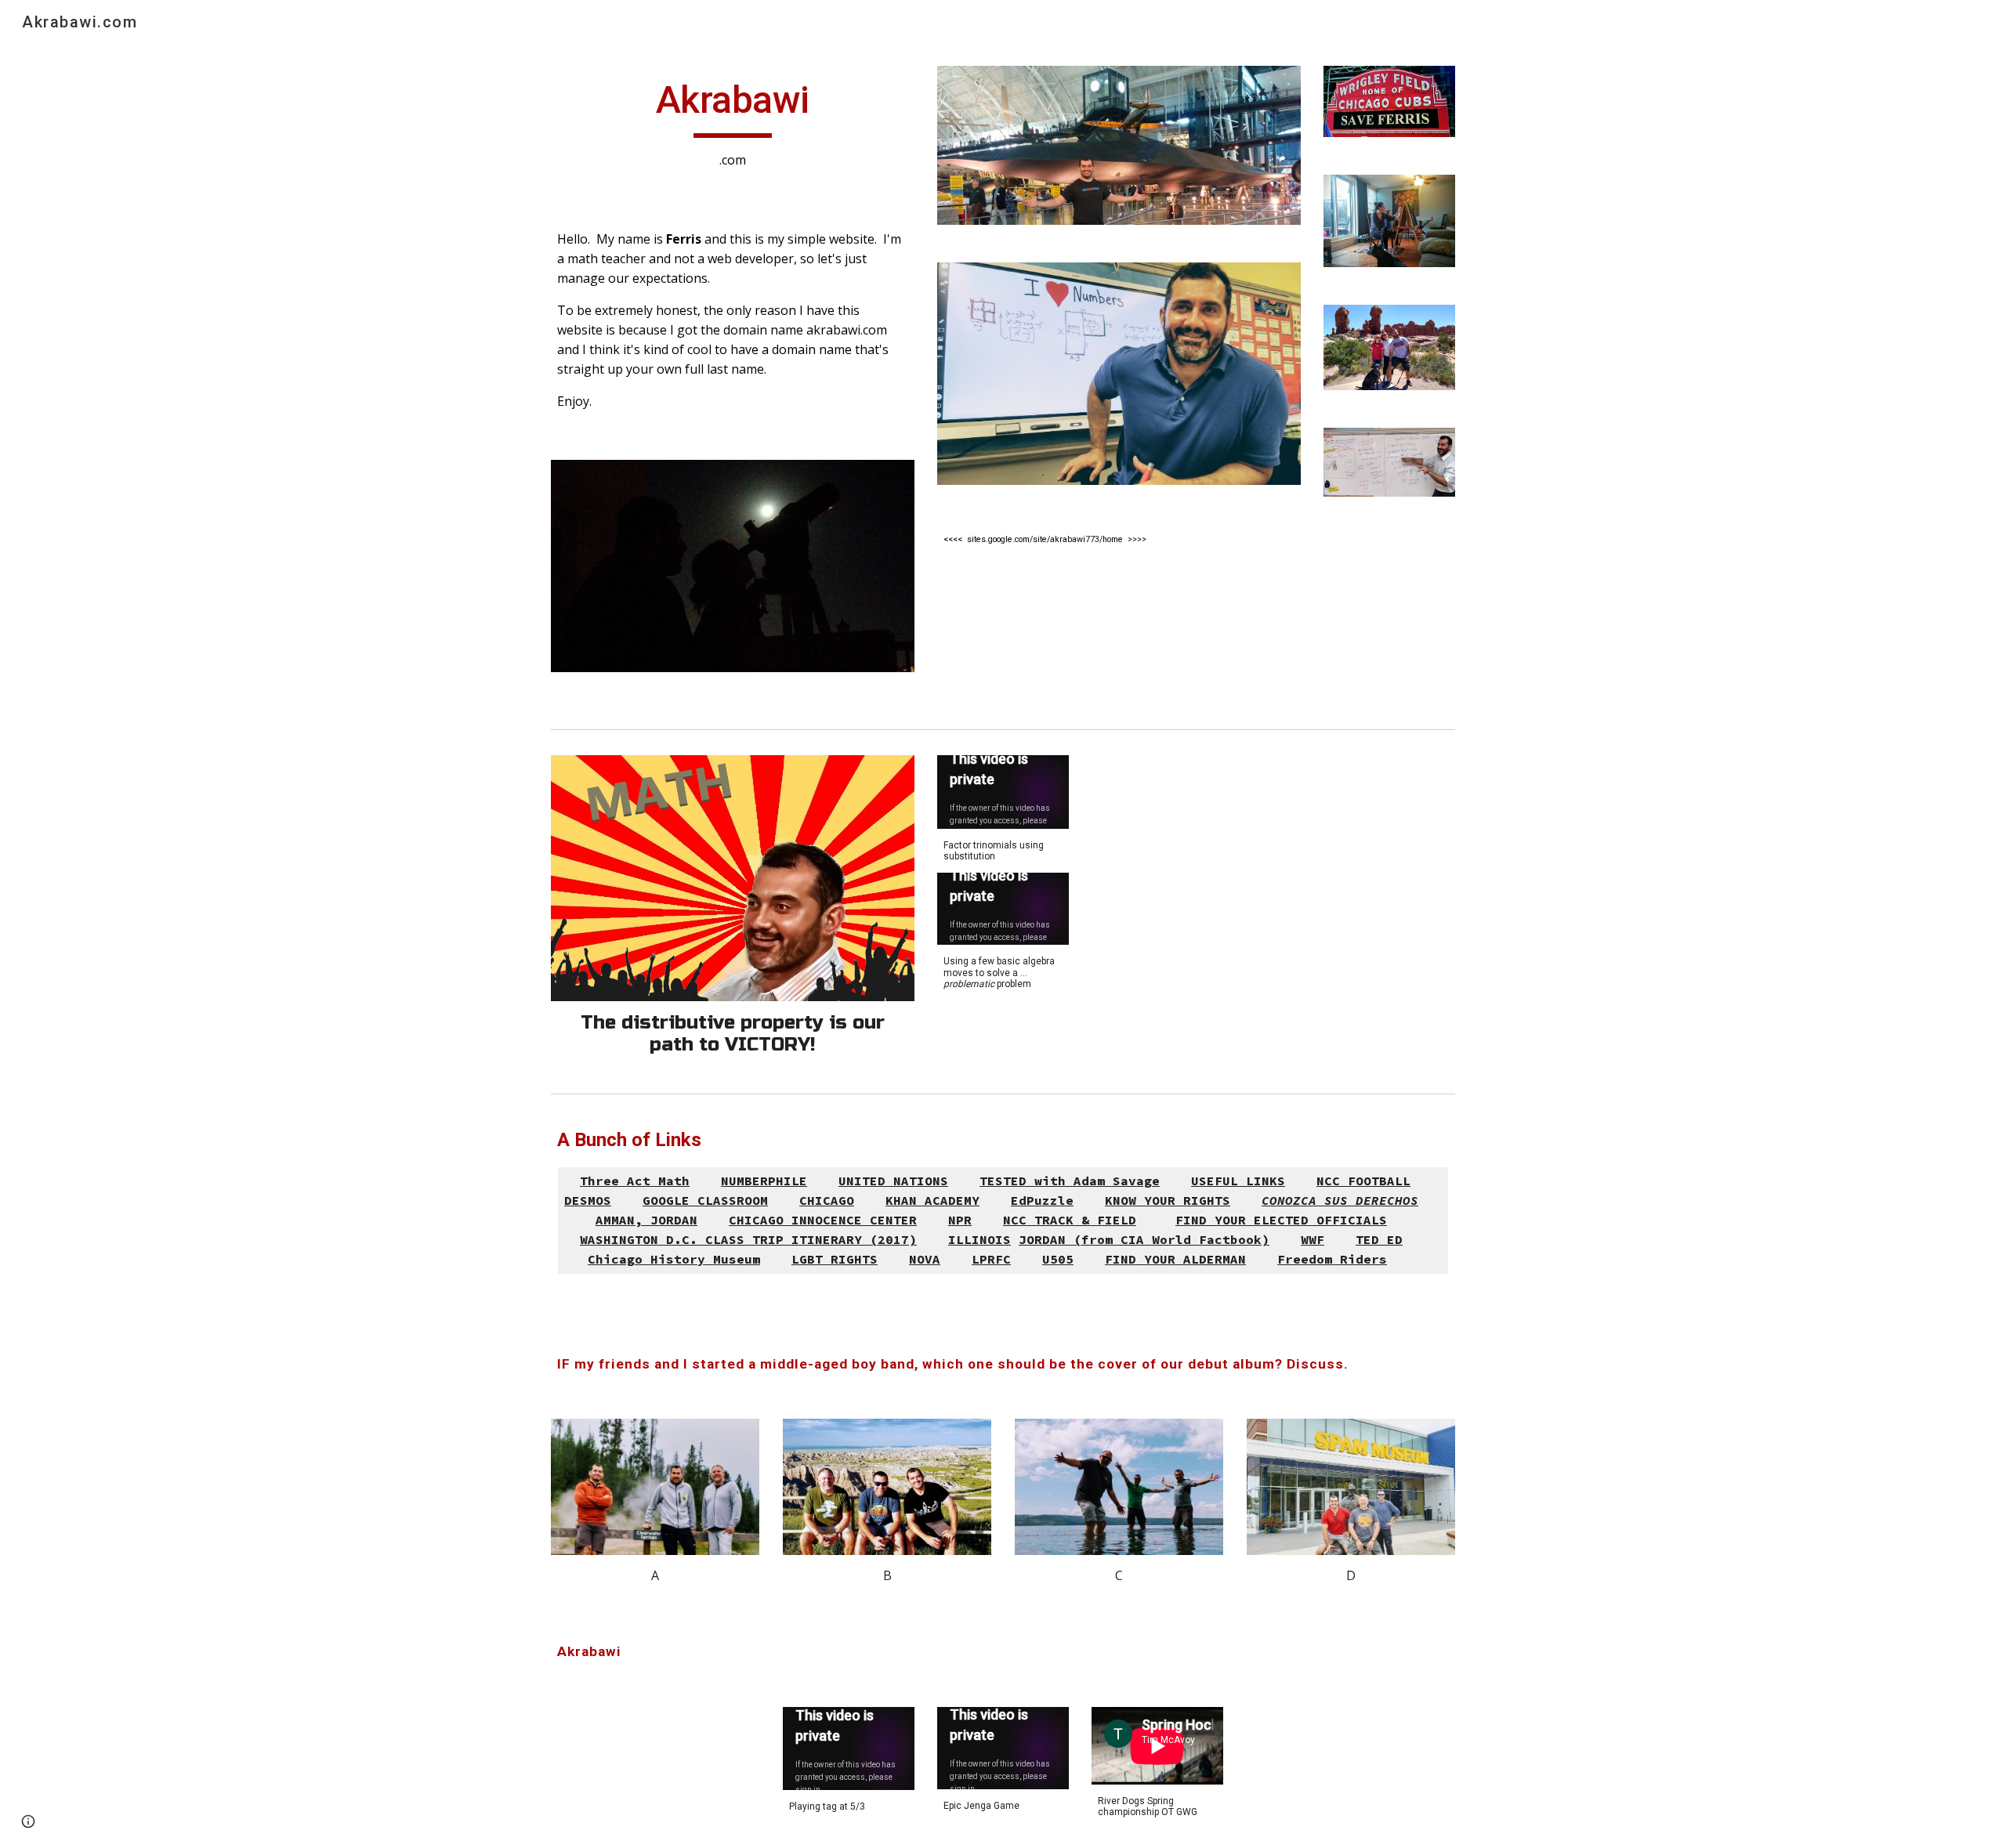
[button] (28, 1821)
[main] (733, 123)
